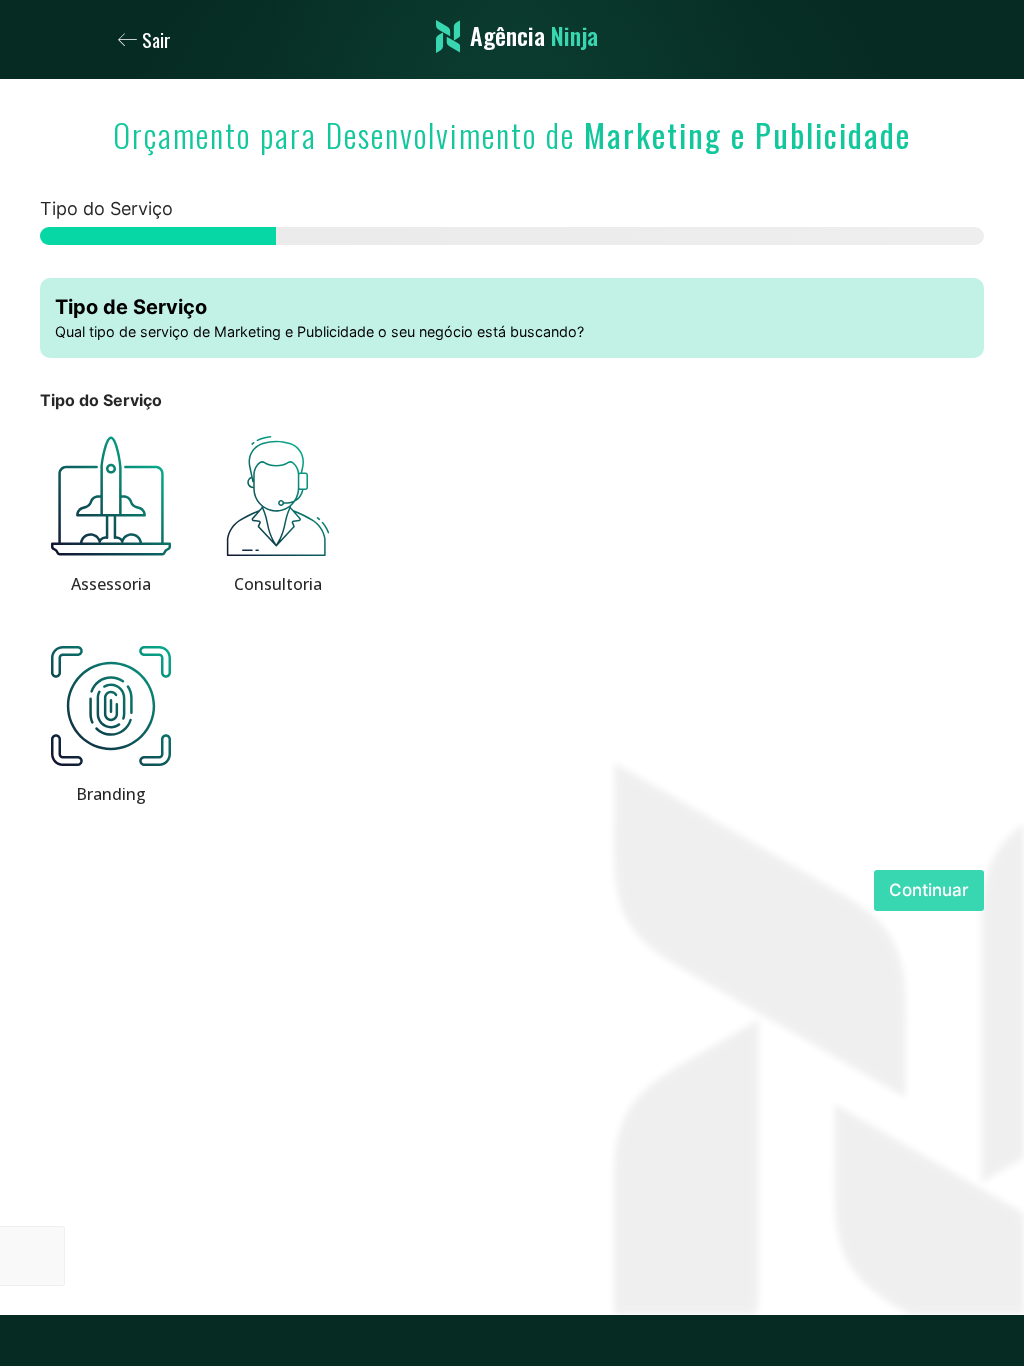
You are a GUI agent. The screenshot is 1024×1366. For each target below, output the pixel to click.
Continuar (929, 890)
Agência (534, 35)
